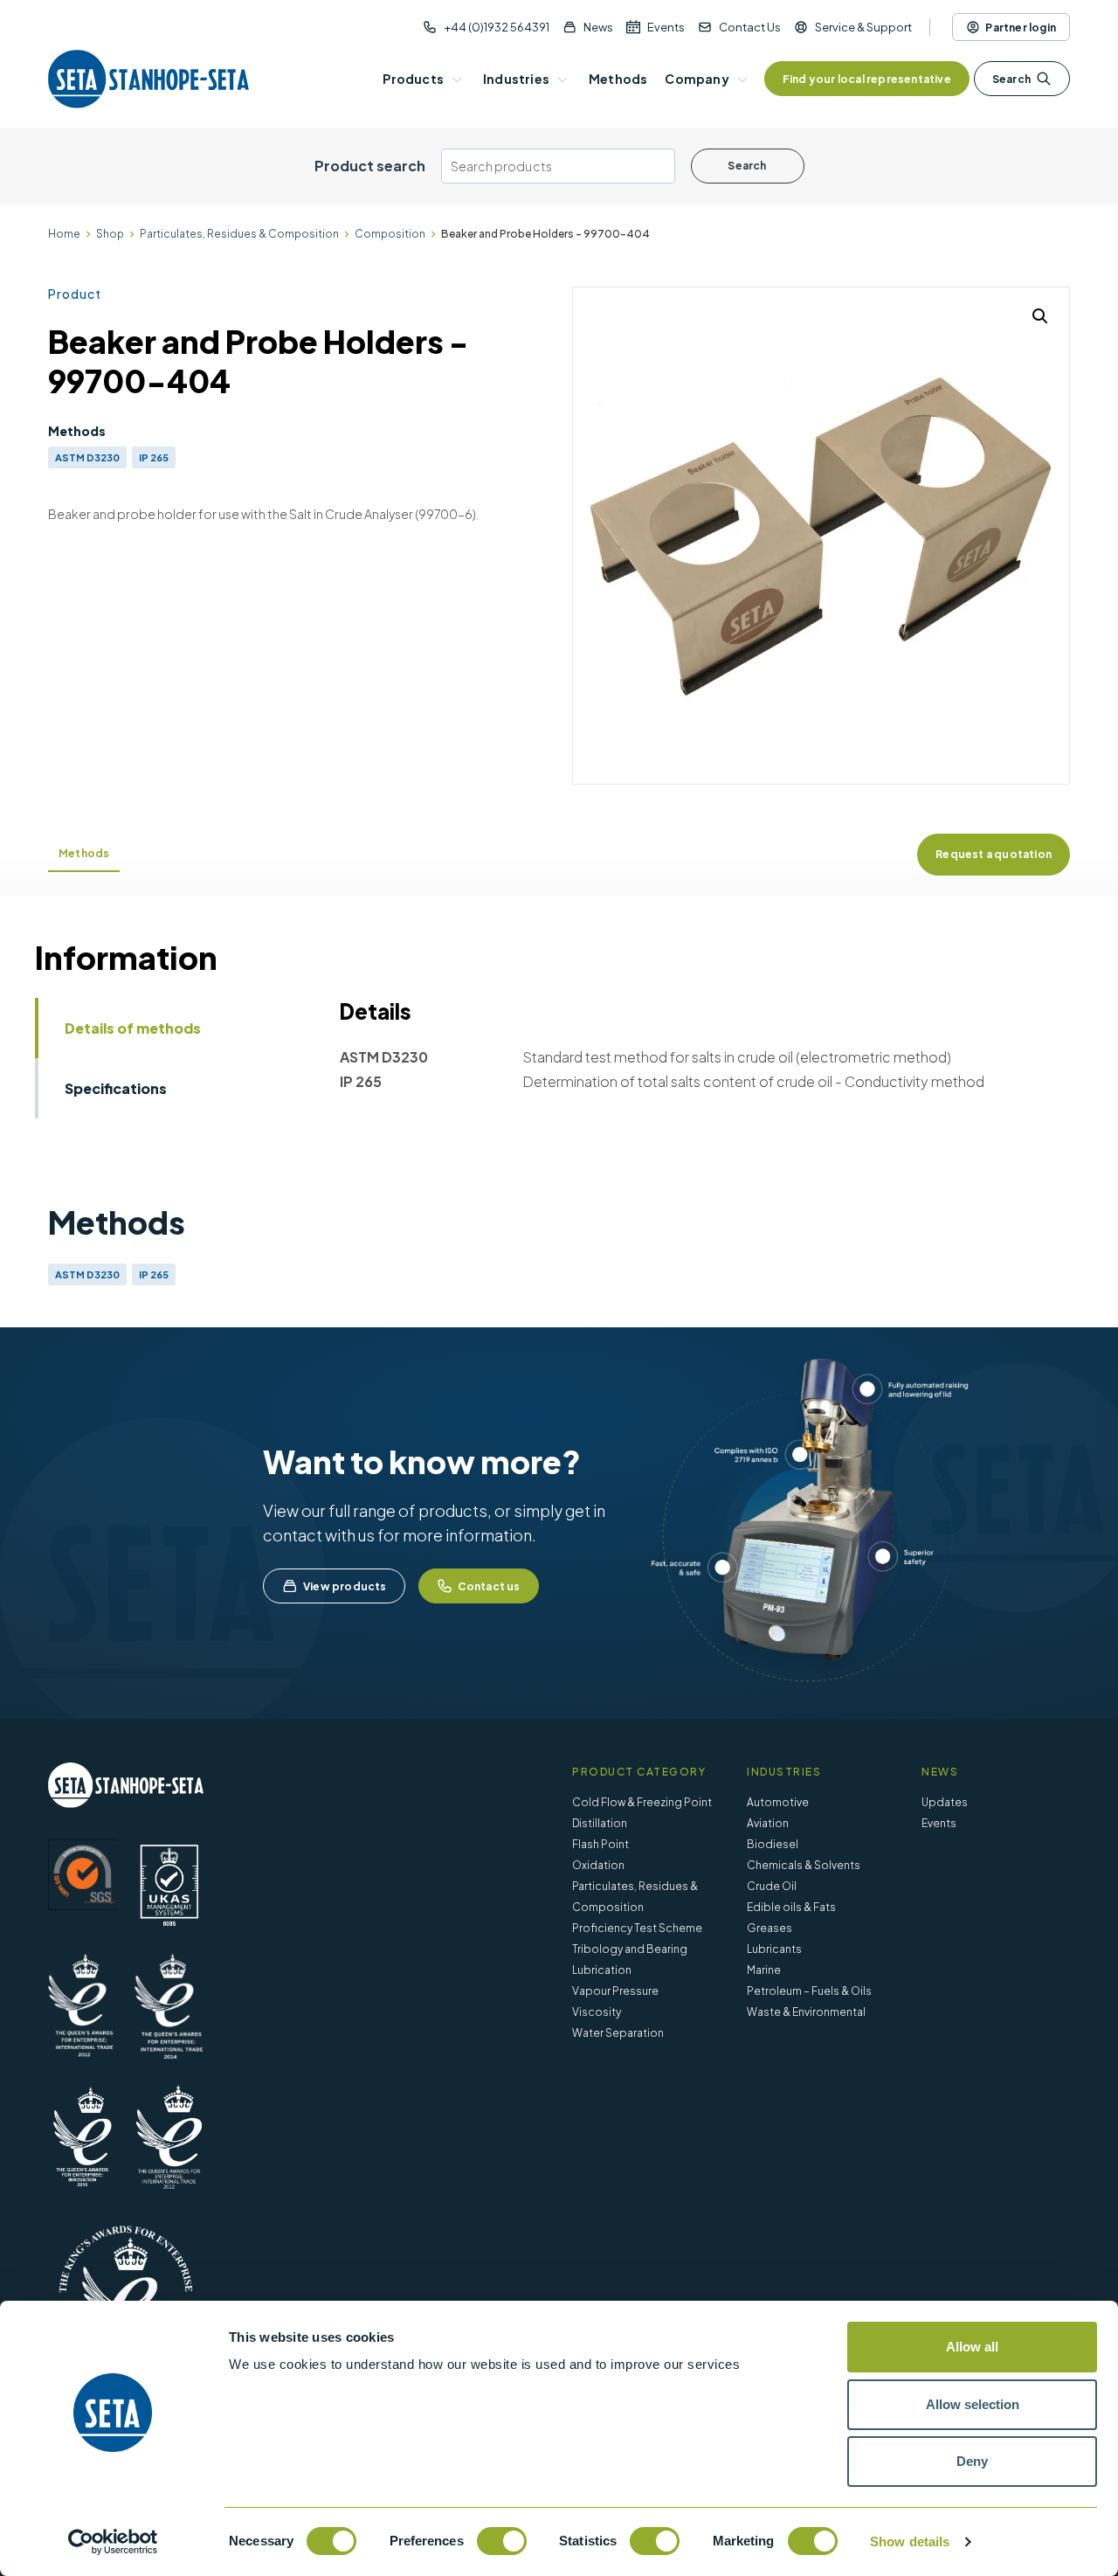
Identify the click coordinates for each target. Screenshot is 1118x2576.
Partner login (1021, 28)
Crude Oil (772, 1886)
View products (345, 1586)
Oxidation (598, 1865)
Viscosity (597, 2012)
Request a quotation (994, 854)
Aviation (768, 1823)
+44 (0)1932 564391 (497, 27)
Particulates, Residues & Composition (239, 234)
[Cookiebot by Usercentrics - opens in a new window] (113, 2542)
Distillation (600, 1823)
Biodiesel (773, 1844)
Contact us (489, 1586)
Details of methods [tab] (133, 1028)
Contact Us (750, 27)
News (598, 27)
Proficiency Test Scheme (637, 1928)
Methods (84, 853)
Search (1011, 79)
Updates (945, 1802)
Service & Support (863, 27)
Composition (390, 234)
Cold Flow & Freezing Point (642, 1802)
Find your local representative (867, 79)
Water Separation (618, 2033)
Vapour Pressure (615, 1991)
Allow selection (973, 2404)
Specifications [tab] (116, 1088)
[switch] (502, 2541)
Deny (972, 2461)
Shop (110, 234)
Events (666, 27)
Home (64, 234)
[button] (1040, 316)
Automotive (778, 1802)
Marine (764, 1970)
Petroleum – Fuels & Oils (809, 1991)
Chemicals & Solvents (804, 1865)
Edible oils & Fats (791, 1907)
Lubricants (774, 1949)
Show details (910, 2541)
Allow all (972, 2347)
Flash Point (600, 1844)
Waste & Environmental (806, 2012)
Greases (769, 1928)
